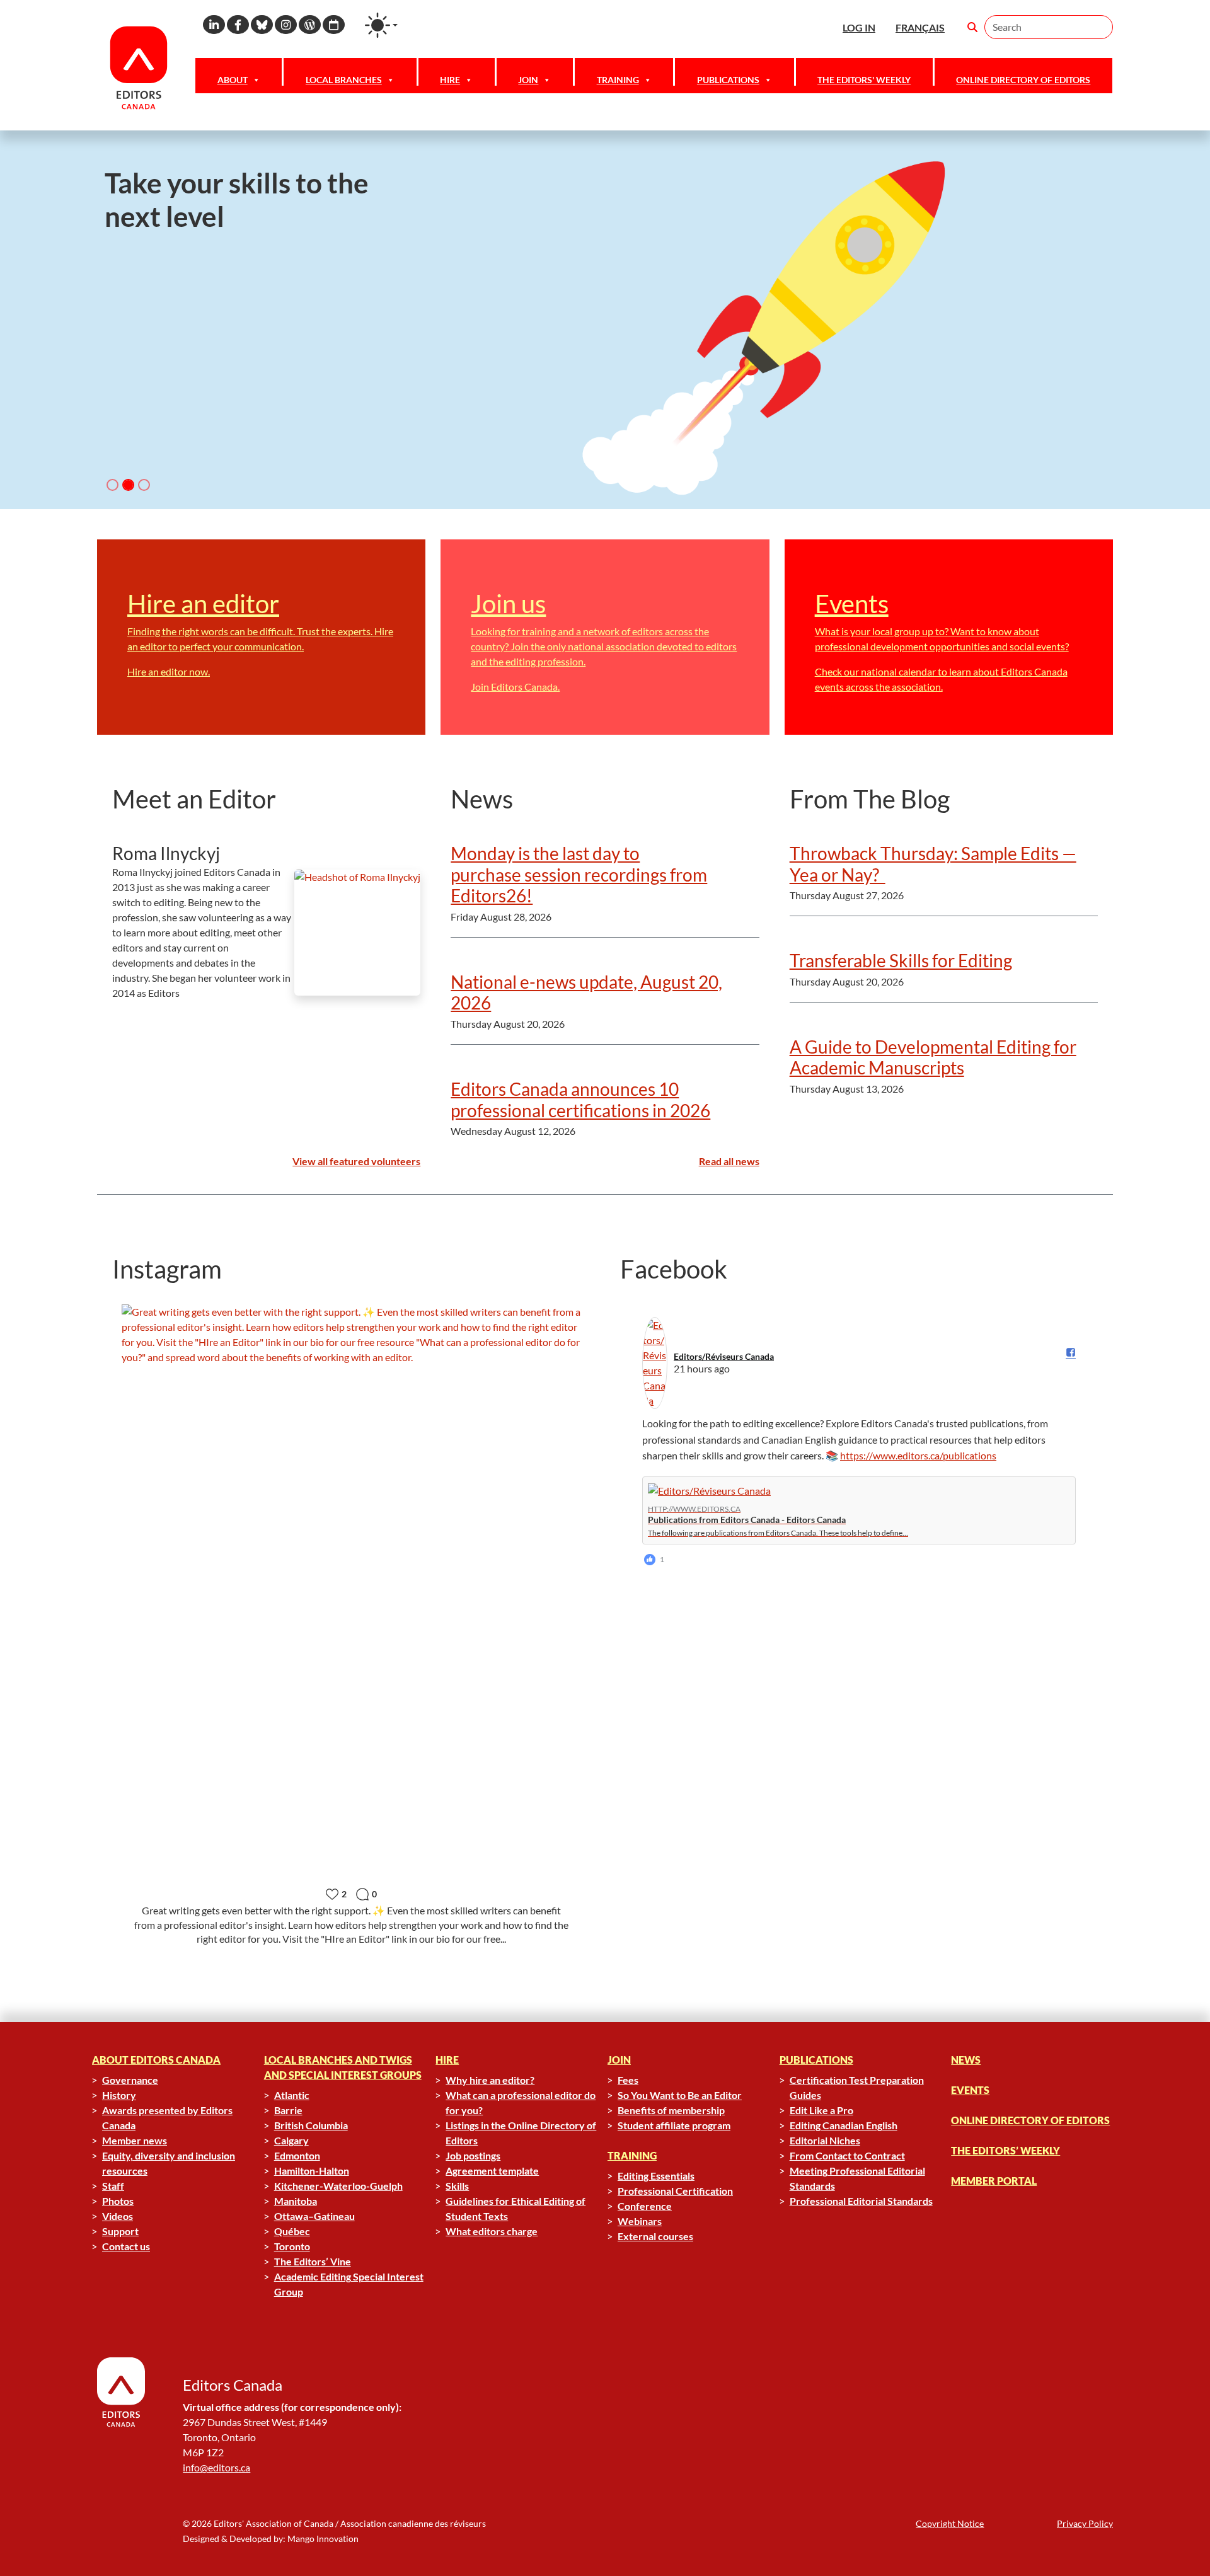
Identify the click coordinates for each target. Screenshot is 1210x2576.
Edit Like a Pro (821, 2110)
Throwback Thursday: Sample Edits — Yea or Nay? (933, 864)
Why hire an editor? (490, 2080)
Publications (728, 80)
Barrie (288, 2110)
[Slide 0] (112, 485)
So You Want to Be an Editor (680, 2095)
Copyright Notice (950, 2523)
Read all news (729, 1161)
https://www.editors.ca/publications (918, 1455)
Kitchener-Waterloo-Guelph (338, 2186)
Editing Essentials (656, 2176)
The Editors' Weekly (864, 80)
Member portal (994, 2181)
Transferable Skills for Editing (901, 960)
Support (120, 2231)
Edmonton (297, 2155)
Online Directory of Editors (1023, 80)
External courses (655, 2236)
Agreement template (492, 2171)
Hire (450, 80)
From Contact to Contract (847, 2155)
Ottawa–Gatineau (314, 2216)
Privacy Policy (1085, 2523)
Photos (118, 2201)
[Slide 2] (144, 485)
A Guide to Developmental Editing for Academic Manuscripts (933, 1057)
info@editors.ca (216, 2467)
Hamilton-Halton (312, 2171)
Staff (113, 2186)
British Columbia (311, 2125)
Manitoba (296, 2201)
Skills (457, 2186)
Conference (645, 2206)
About (233, 80)
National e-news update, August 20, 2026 (586, 992)
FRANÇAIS (920, 27)
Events (970, 2090)
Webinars (640, 2221)
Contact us (126, 2246)
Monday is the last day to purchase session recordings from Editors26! (579, 874)
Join (528, 80)
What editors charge (492, 2231)
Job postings (473, 2155)
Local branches (344, 80)
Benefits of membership (671, 2110)
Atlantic (292, 2095)
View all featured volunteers (356, 1161)
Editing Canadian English (844, 2125)
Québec (292, 2231)
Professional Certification (675, 2191)
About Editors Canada (156, 2060)
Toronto (292, 2246)
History (119, 2095)
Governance (130, 2080)
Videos (118, 2216)
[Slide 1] (128, 485)
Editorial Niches (825, 2140)
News (966, 2060)
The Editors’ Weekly (1005, 2150)
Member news (135, 2140)
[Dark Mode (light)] (381, 25)
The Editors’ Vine (313, 2261)
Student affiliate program (674, 2125)
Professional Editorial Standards (861, 2201)
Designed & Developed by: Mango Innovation (271, 2539)
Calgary (291, 2140)
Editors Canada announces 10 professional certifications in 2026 (580, 1100)
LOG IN (859, 27)
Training (618, 80)
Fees (628, 2080)
